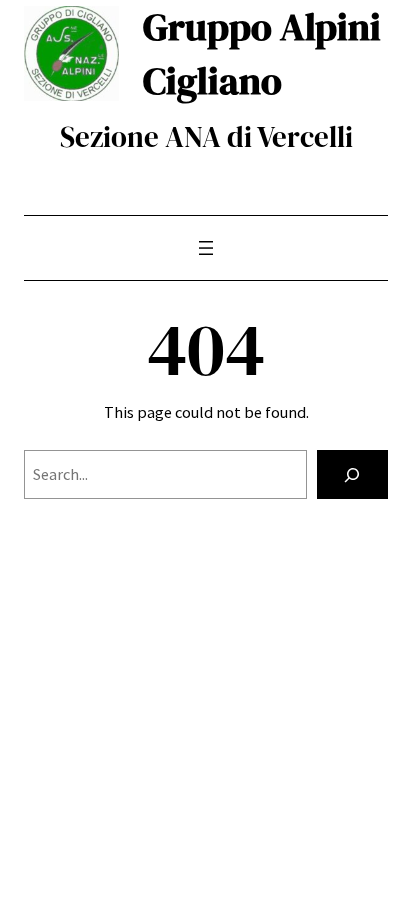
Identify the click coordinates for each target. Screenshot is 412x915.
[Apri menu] (206, 248)
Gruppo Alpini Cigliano (262, 53)
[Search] (352, 475)
